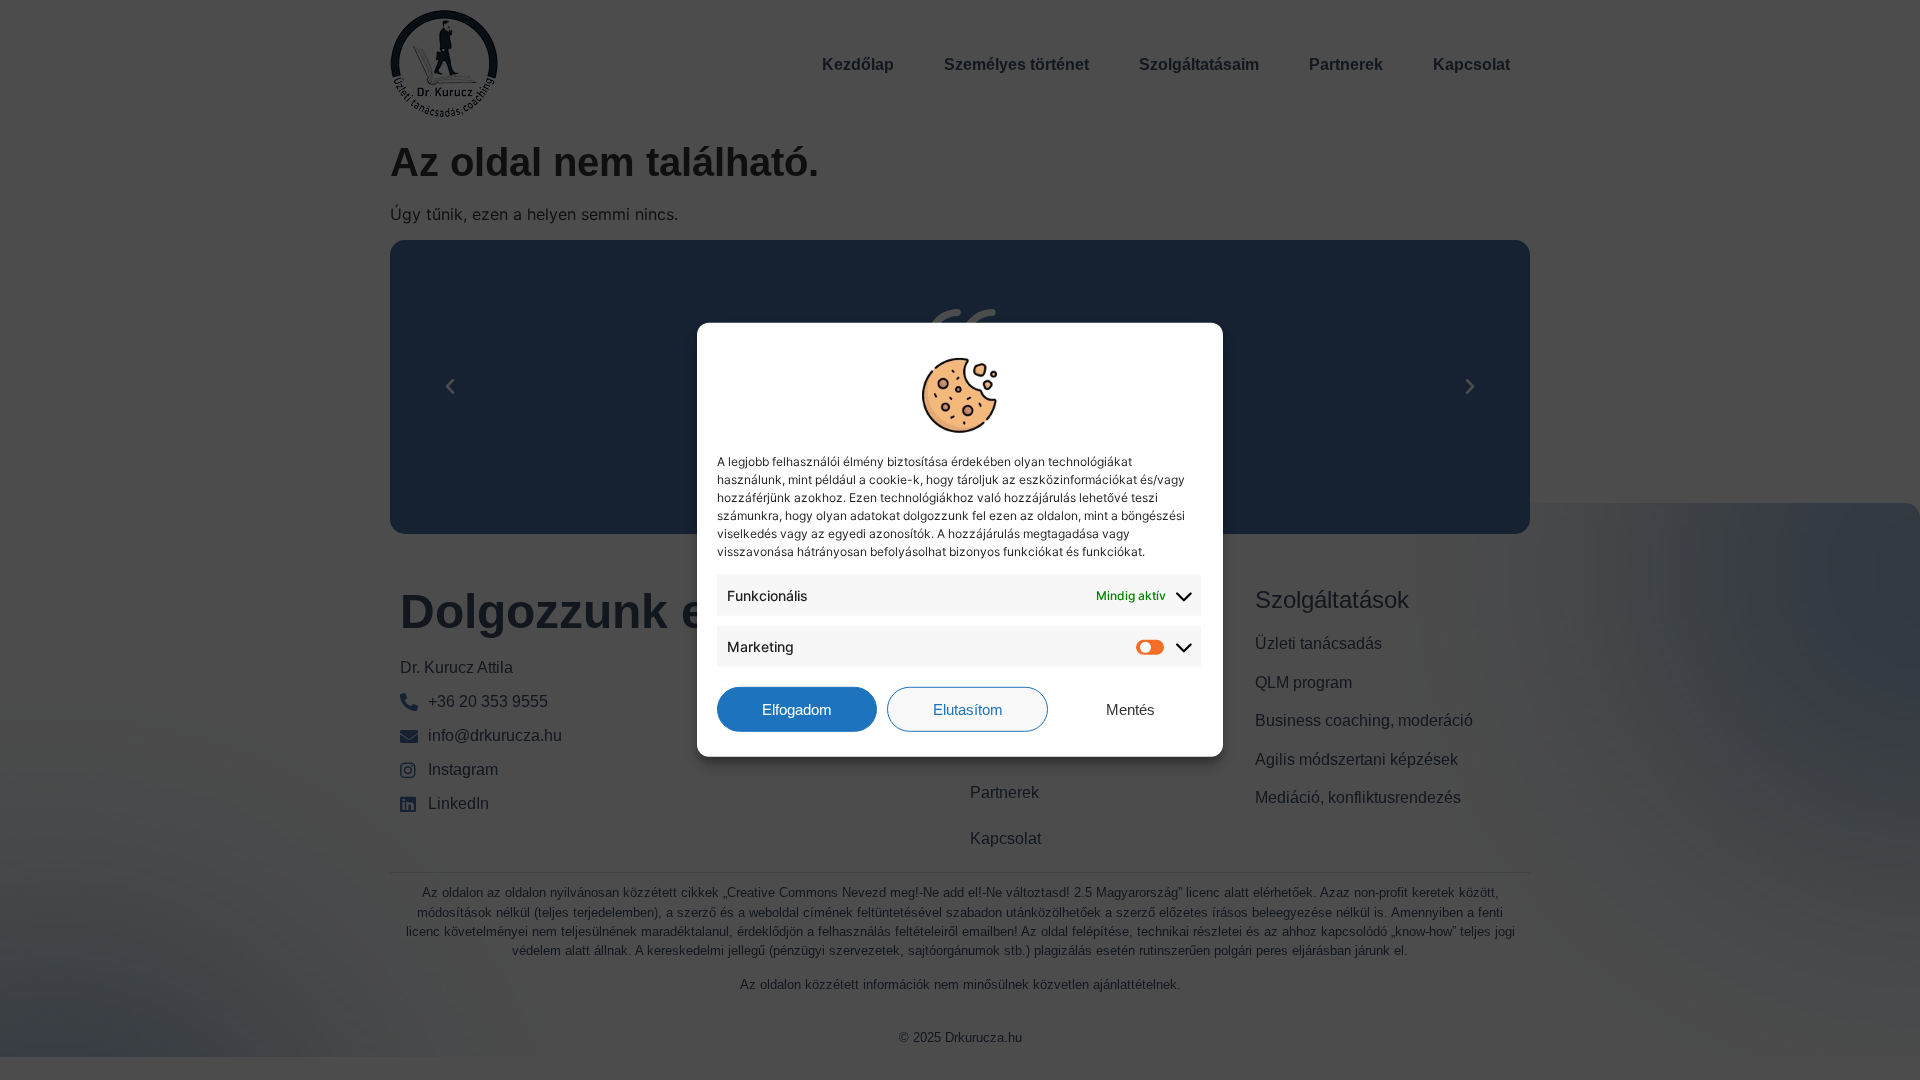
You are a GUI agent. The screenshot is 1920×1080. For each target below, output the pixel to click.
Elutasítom (968, 709)
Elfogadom (797, 709)
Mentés (1130, 709)
